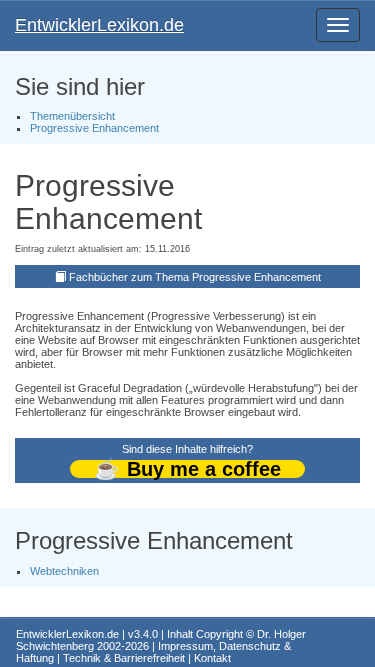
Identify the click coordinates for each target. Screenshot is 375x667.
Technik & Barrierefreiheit (124, 658)
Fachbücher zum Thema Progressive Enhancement (195, 277)
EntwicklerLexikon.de (99, 25)
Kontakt (212, 658)
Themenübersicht (72, 116)
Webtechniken (64, 571)
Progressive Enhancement (94, 128)
